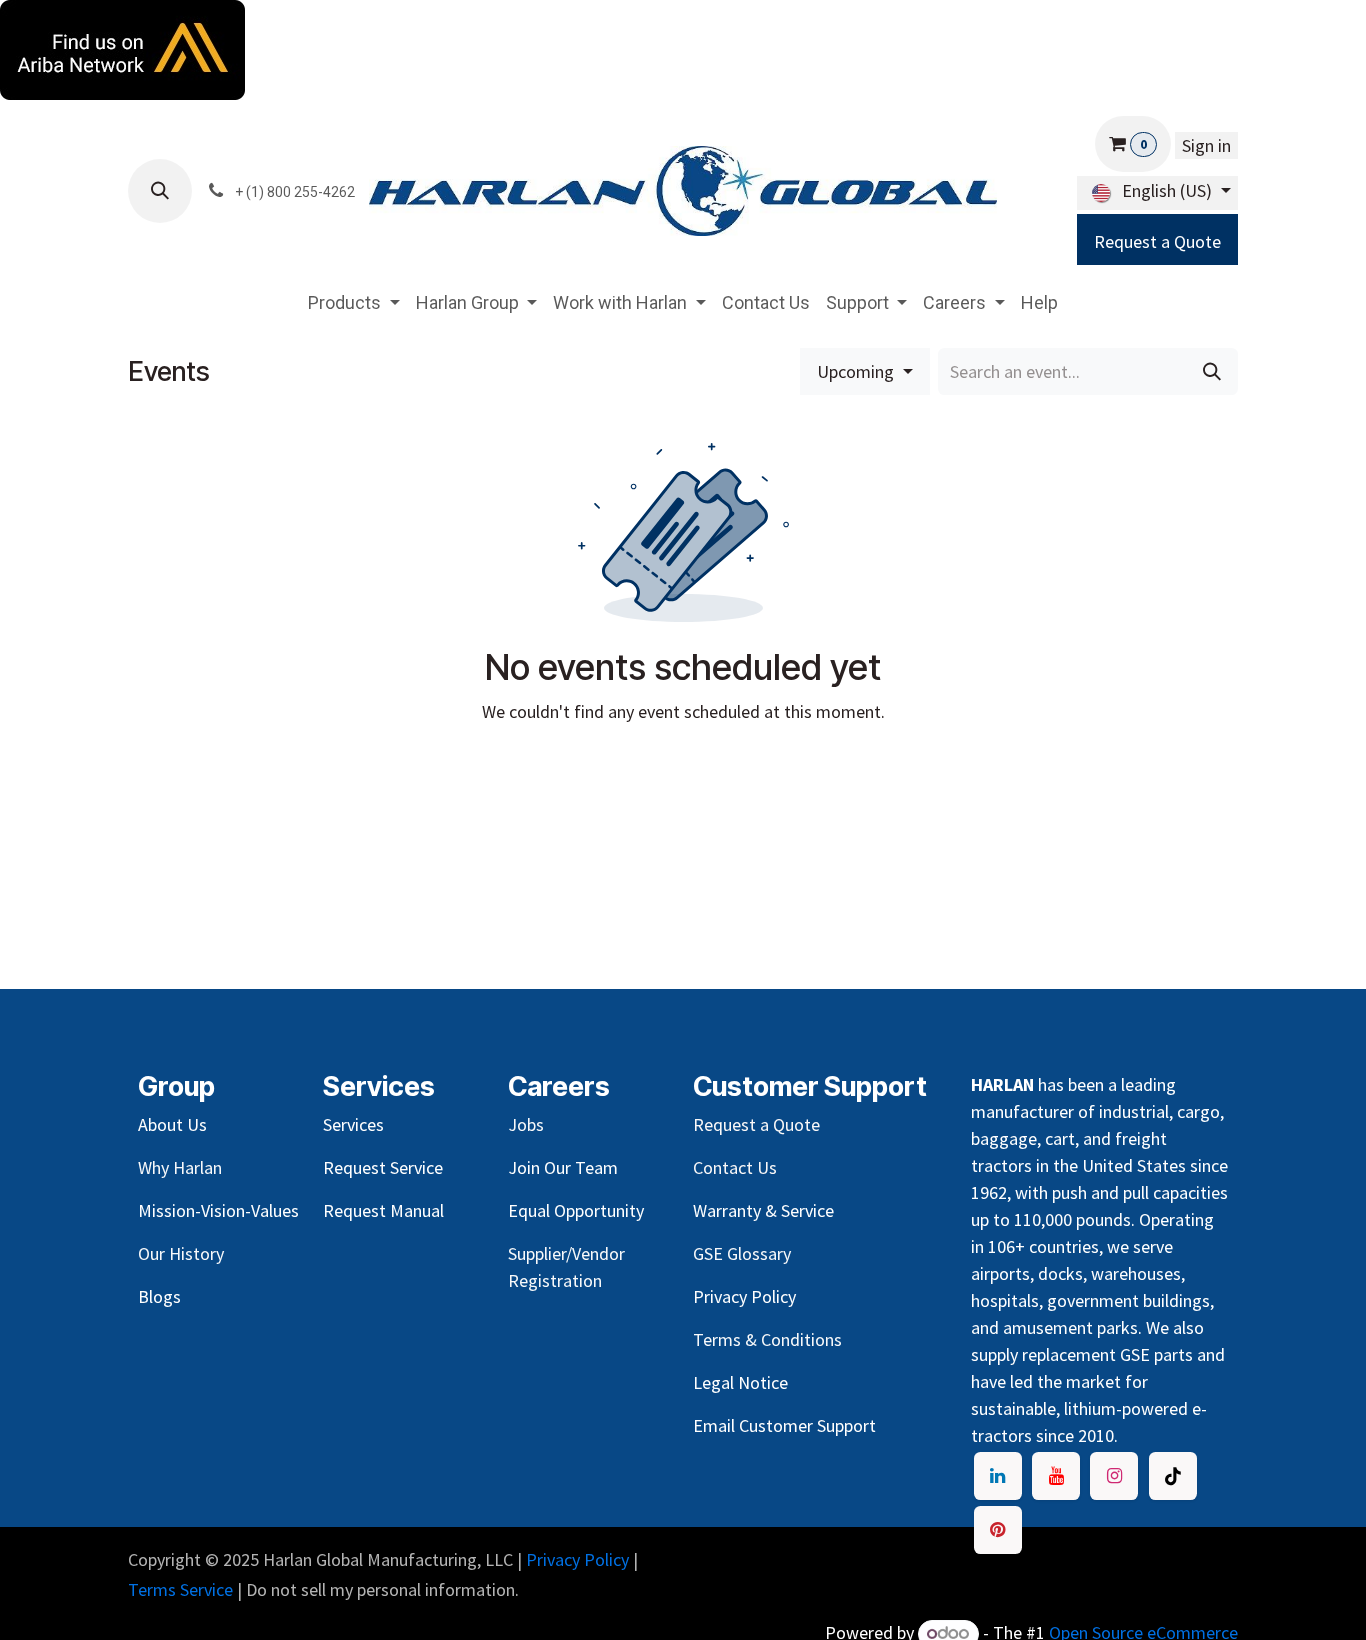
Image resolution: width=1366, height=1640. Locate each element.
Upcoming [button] (857, 371)
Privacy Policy (577, 1559)
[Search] (1212, 371)
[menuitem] (354, 302)
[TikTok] (1173, 1476)
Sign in (1206, 145)
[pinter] (998, 1530)
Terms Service (180, 1589)
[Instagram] (1114, 1476)
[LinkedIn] (998, 1476)
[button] (160, 191)
